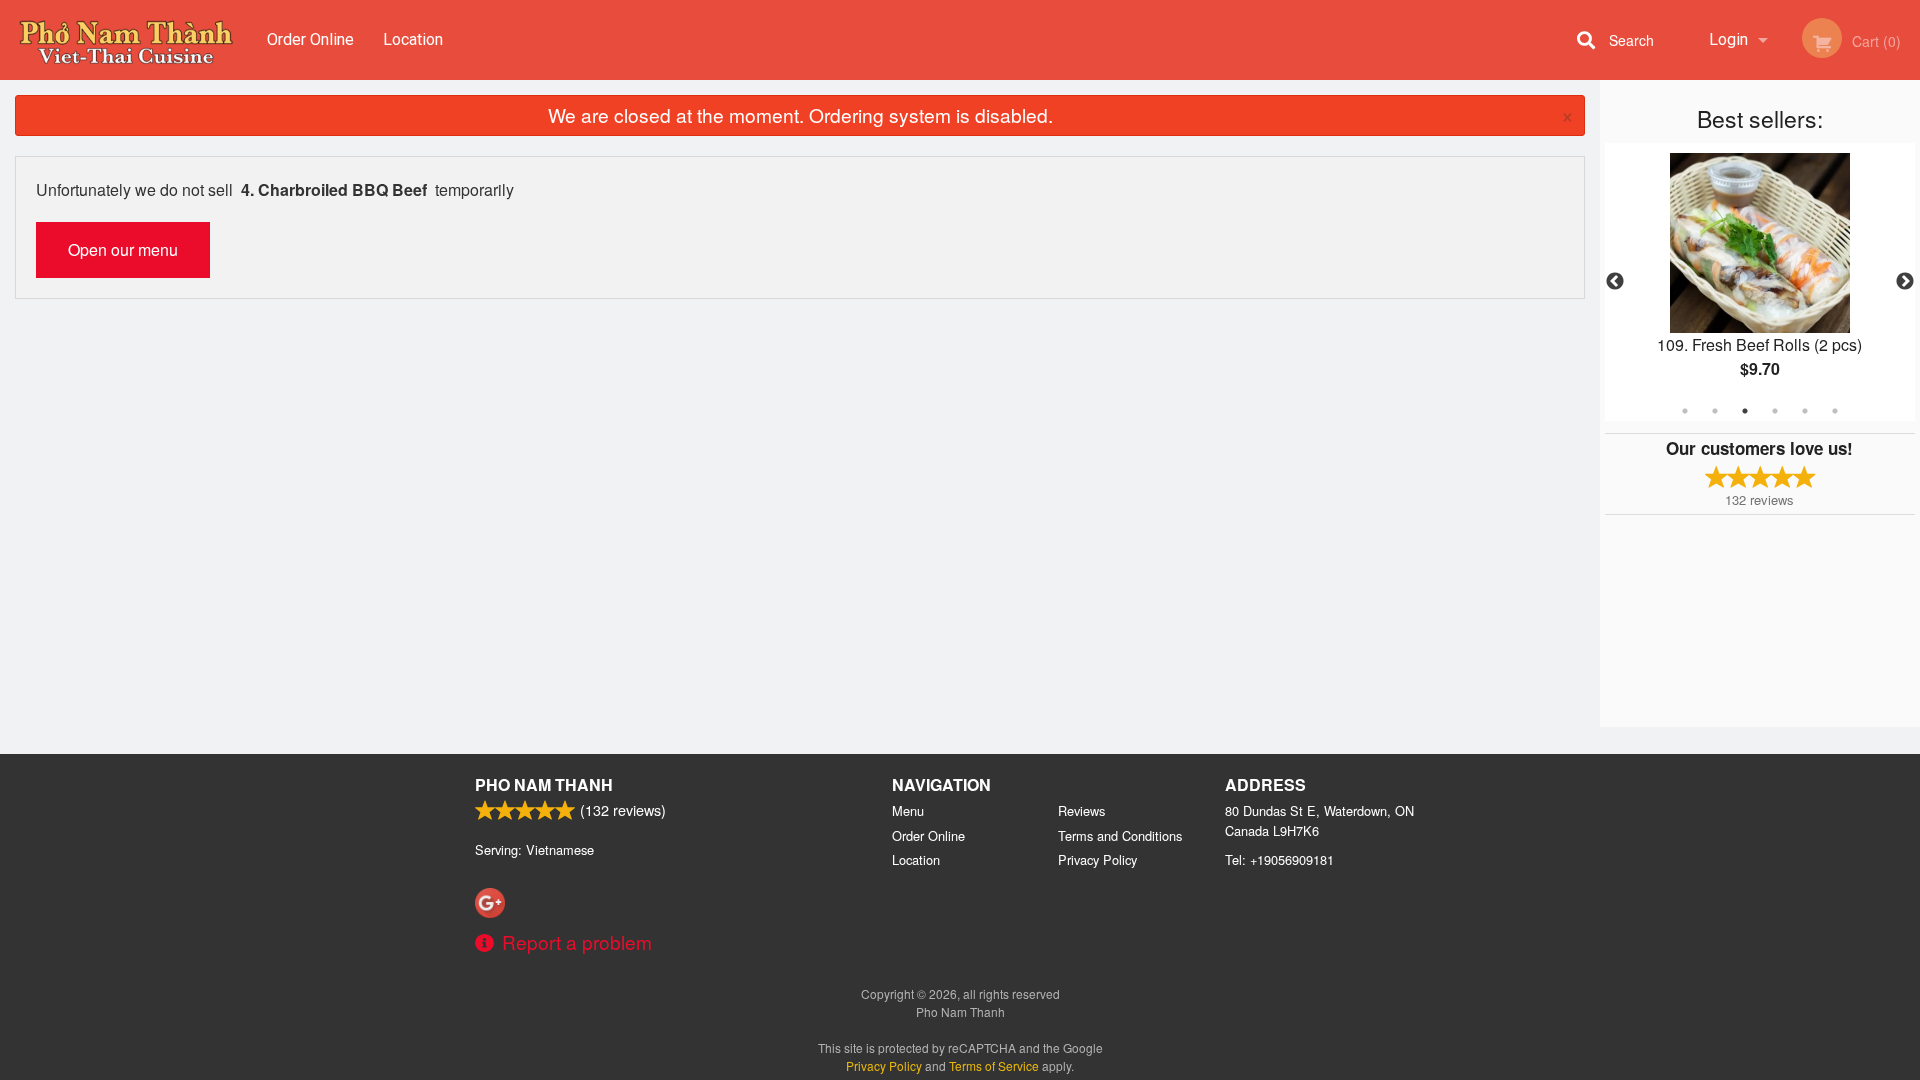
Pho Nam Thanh (544, 784)
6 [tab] (1835, 411)
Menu (908, 810)
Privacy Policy (1097, 859)
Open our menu (123, 249)
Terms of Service (994, 1065)
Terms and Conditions (1120, 835)
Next (1905, 282)
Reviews (1081, 810)
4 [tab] (1775, 411)
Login (1728, 39)
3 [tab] (1745, 411)
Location (413, 39)
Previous (1615, 282)
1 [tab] (1685, 411)
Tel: (1279, 859)
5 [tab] (1805, 411)
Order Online (310, 39)
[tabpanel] (1760, 282)
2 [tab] (1715, 411)
